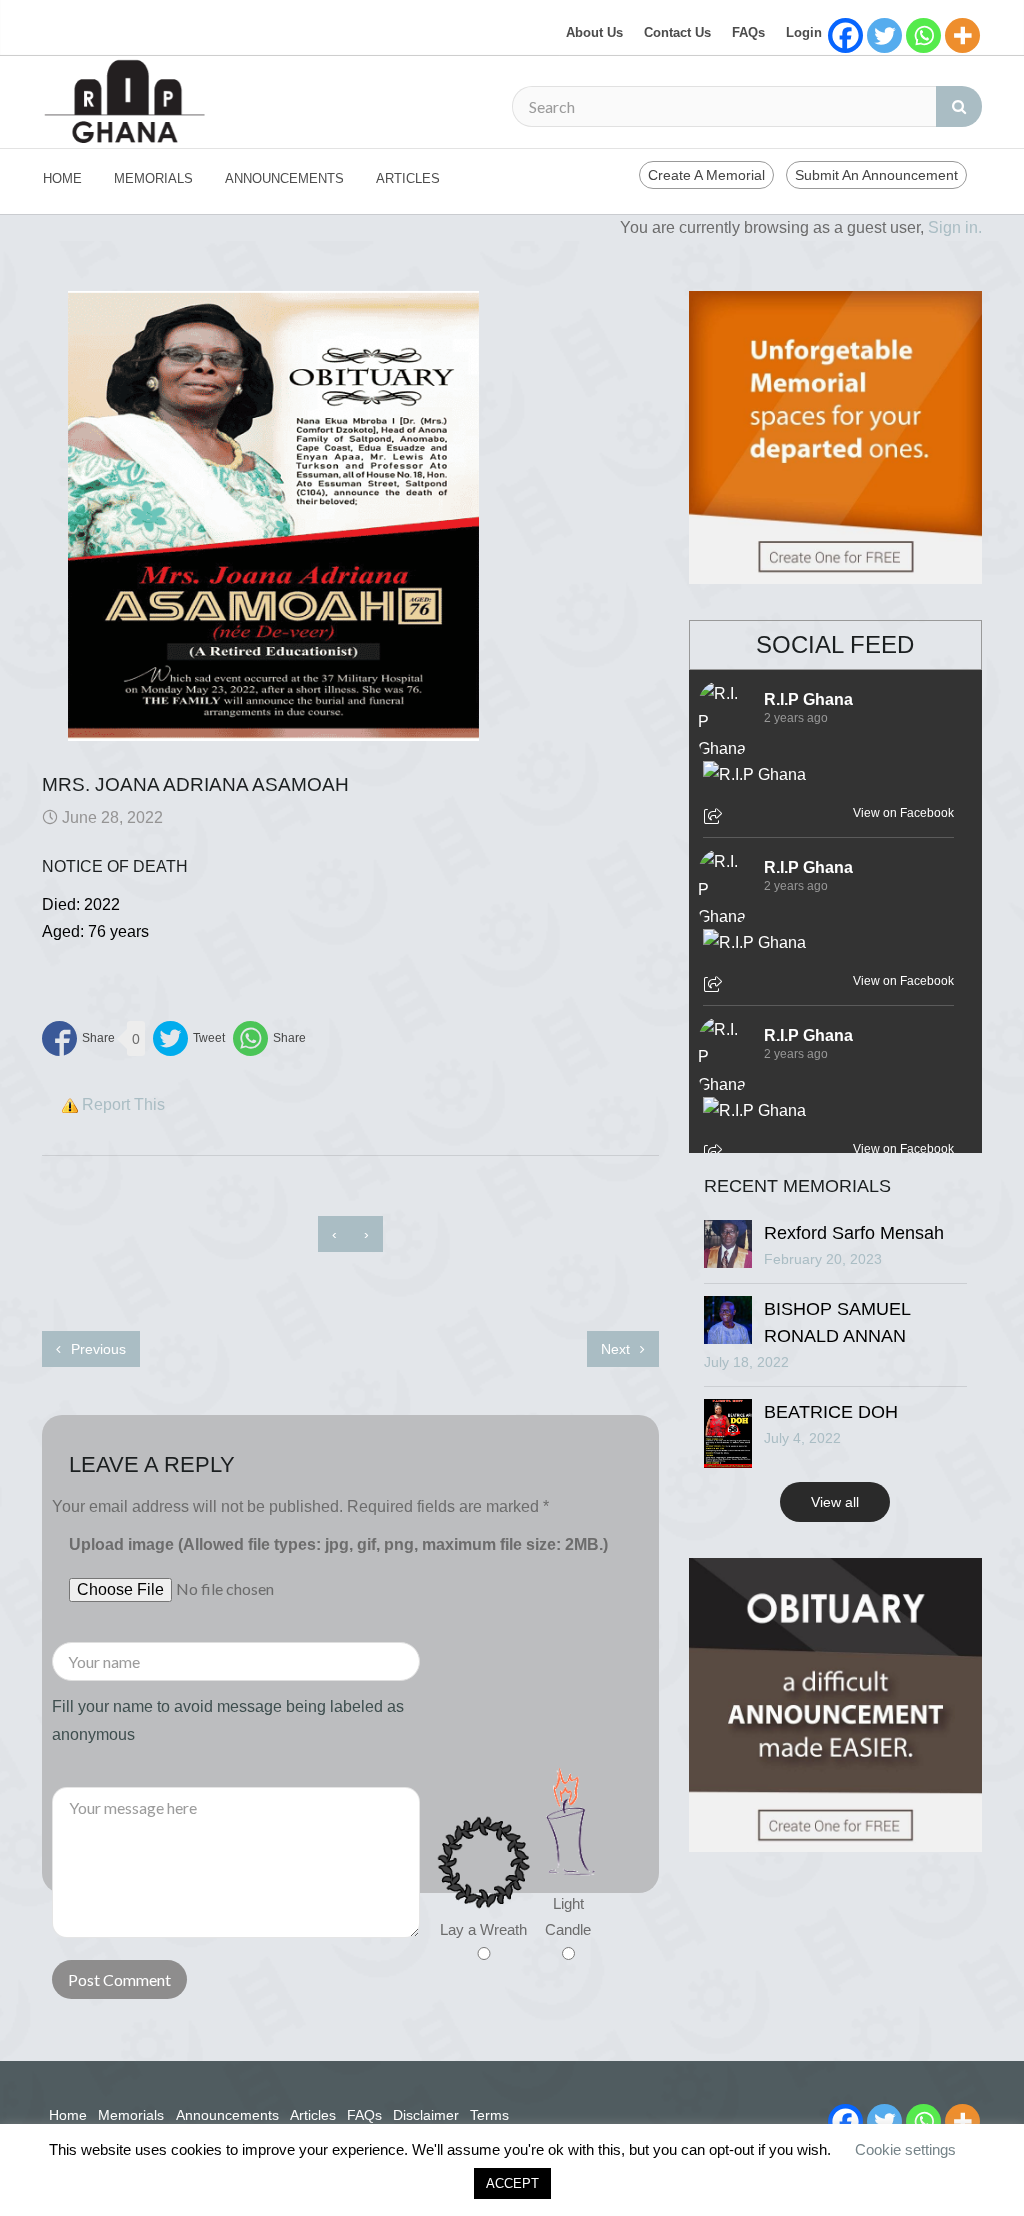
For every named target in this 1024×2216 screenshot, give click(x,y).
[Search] (959, 106)
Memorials (153, 179)
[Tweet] (189, 1038)
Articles (408, 179)
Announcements (284, 179)
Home (62, 179)
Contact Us (677, 32)
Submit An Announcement (876, 175)
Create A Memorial (706, 175)
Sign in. (955, 227)
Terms (489, 2115)
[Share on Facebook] (78, 1038)
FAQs (748, 32)
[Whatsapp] (923, 35)
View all (835, 1502)
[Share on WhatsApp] (269, 1038)
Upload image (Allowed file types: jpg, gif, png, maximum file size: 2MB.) (338, 1544)
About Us (594, 32)
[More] (962, 35)
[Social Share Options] (715, 818)
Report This (123, 1104)
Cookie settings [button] (905, 2149)
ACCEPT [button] (512, 2183)
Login (804, 32)
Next (617, 1349)
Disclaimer (426, 2115)
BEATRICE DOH (831, 1412)
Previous (96, 1349)
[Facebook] (845, 35)
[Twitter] (884, 35)
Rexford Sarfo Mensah (854, 1233)
